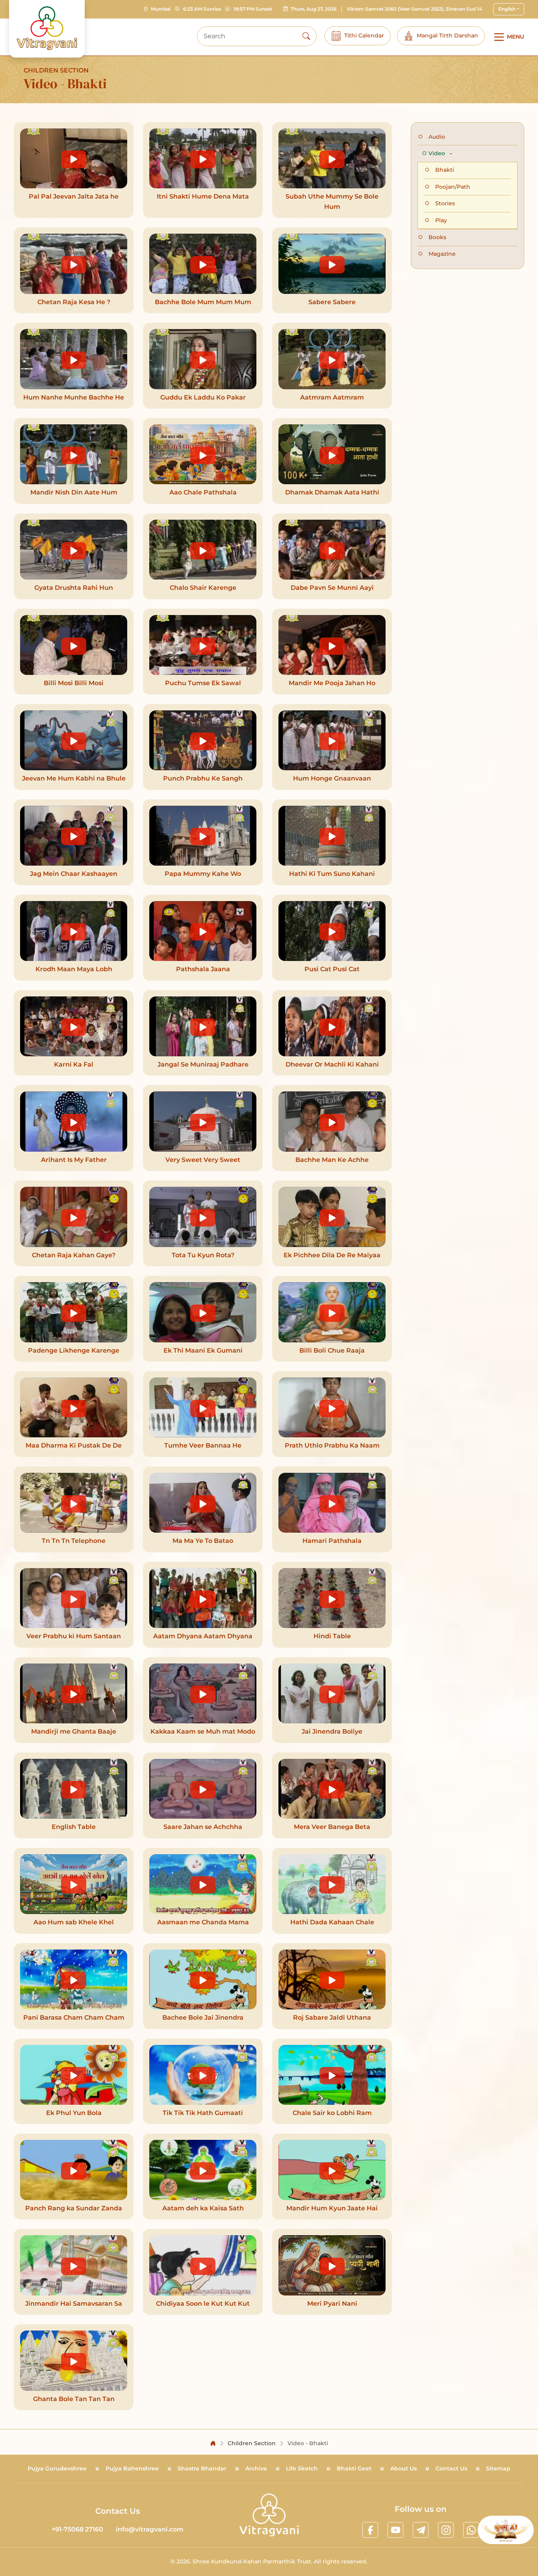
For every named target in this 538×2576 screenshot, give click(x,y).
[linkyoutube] (395, 2530)
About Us (403, 2468)
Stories (445, 203)
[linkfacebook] (370, 2530)
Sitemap (498, 2468)
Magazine (442, 254)
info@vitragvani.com (150, 2529)
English (507, 9)
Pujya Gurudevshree (57, 2468)
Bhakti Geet (354, 2468)
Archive (256, 2468)
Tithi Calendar (364, 35)
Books (437, 237)
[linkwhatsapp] (471, 2530)
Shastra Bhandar (202, 2468)
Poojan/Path (453, 187)
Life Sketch (302, 2468)
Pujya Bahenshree (132, 2468)
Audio (437, 137)
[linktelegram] (421, 2530)
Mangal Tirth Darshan (447, 35)
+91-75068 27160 (77, 2529)
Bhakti (445, 170)
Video (438, 153)
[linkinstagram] (446, 2530)
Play (441, 220)
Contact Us (451, 2468)
